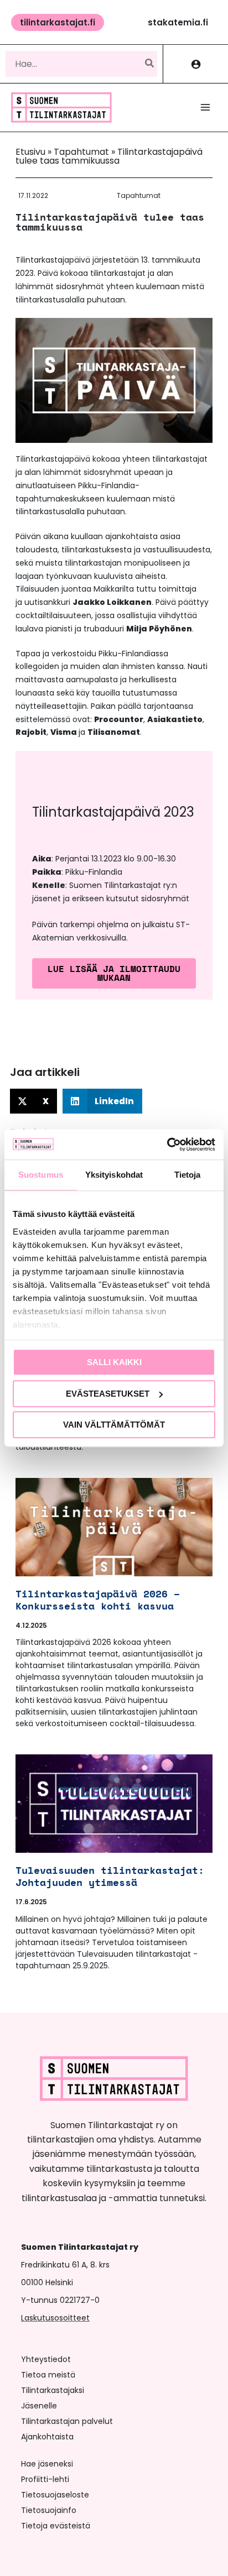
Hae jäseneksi (47, 2464)
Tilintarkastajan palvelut (67, 2421)
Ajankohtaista (47, 2437)
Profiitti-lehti (45, 2479)
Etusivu (30, 152)
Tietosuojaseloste (55, 2495)
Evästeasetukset (108, 1394)
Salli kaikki (114, 1362)
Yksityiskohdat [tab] (114, 1175)
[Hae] (150, 64)
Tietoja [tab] (188, 1175)
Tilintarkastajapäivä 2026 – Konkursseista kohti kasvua (98, 1600)
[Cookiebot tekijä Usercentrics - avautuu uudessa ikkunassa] (167, 1145)
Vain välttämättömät (114, 1425)
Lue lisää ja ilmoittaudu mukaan (114, 973)
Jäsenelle (39, 2406)
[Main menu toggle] (205, 107)
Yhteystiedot (46, 2359)
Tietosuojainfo (49, 2510)
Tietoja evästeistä (56, 2526)
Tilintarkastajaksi (53, 2390)
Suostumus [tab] (41, 1175)
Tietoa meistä (48, 2375)
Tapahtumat (81, 152)
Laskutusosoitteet (55, 2318)
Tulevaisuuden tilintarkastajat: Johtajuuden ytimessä (110, 1876)
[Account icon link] (196, 64)
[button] (58, 22)
